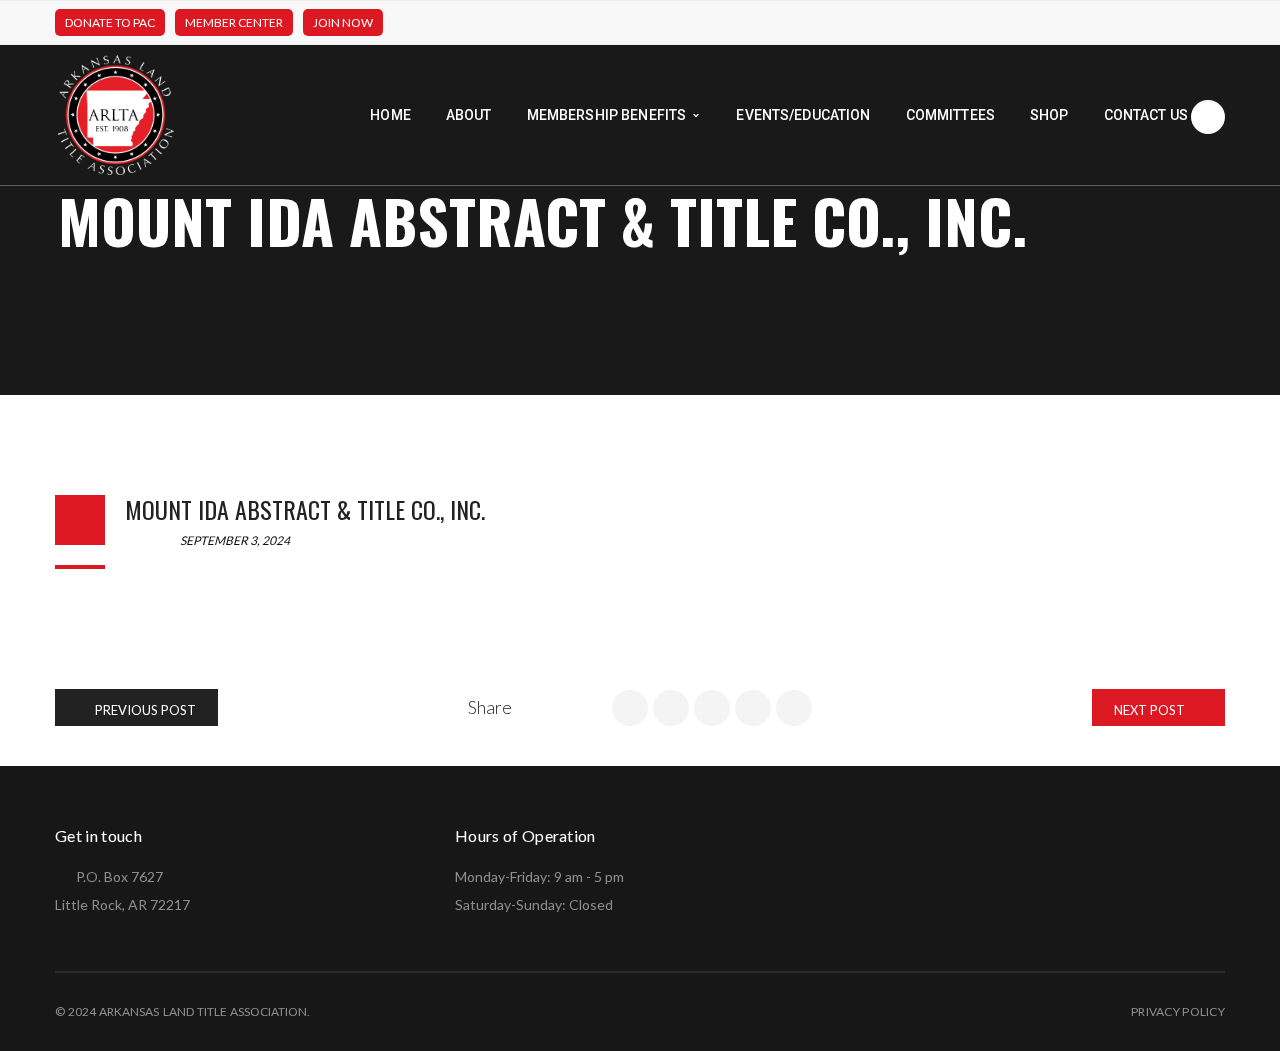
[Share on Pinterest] (794, 708)
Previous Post (144, 710)
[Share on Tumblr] (753, 708)
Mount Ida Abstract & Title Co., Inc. (305, 509)
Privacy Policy (1178, 1011)
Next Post (1151, 710)
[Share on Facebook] (630, 708)
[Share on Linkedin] (712, 708)
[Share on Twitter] (671, 708)
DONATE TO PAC (110, 22)
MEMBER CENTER (234, 22)
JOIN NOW (343, 22)
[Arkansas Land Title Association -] (116, 113)
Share (490, 707)
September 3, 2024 (234, 540)
